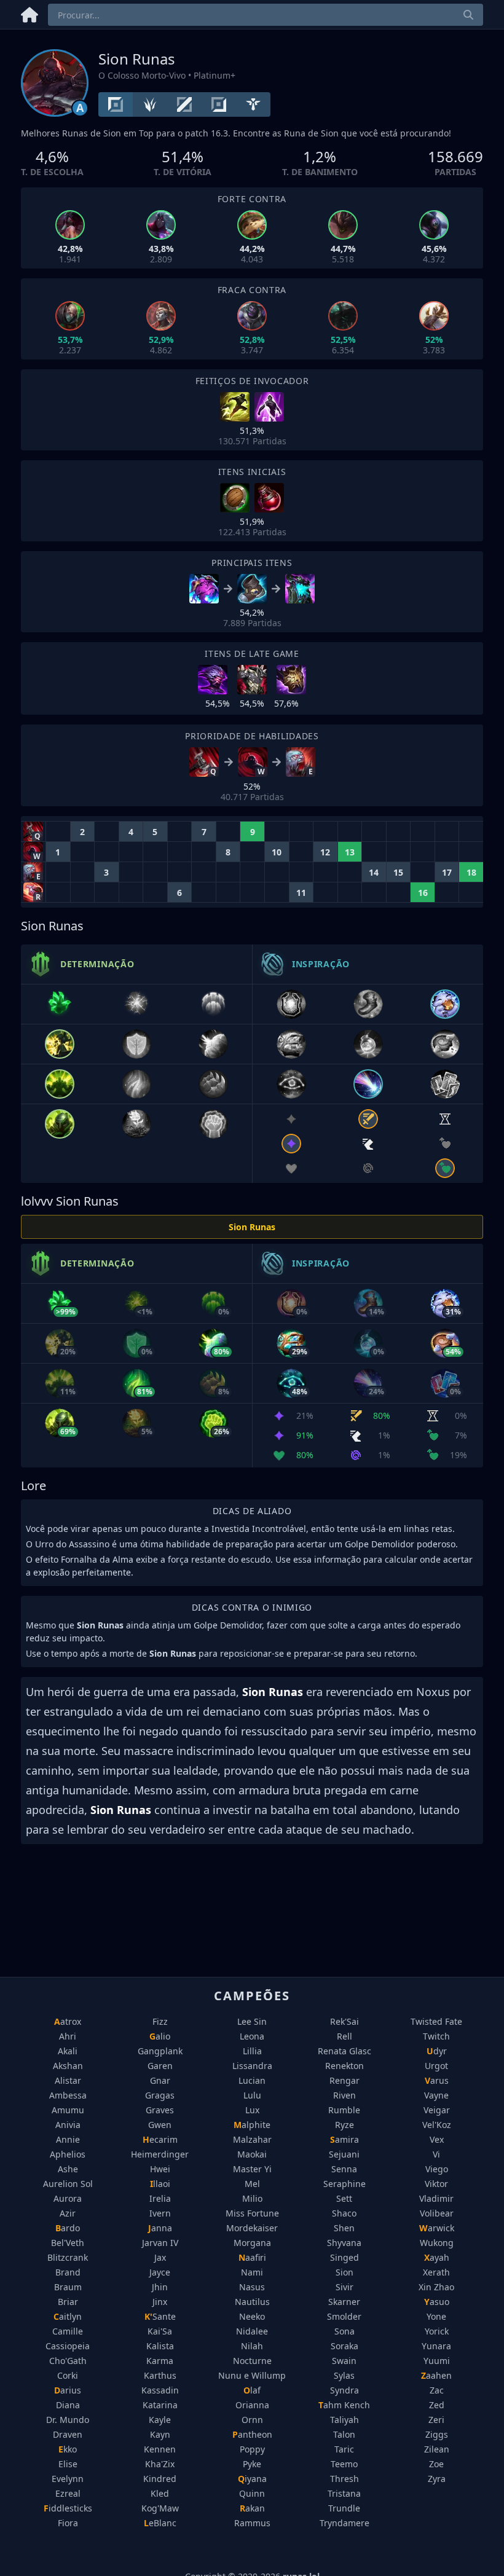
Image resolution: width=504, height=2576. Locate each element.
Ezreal (68, 2493)
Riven (345, 2095)
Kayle (160, 2420)
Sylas (344, 2375)
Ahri (68, 2036)
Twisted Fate (436, 2021)
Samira (345, 2139)
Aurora (68, 2198)
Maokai (252, 2154)
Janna (160, 2228)
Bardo (68, 2228)
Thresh (345, 2479)
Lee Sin (252, 2021)
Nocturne (252, 2361)
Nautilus (252, 2302)
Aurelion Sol (68, 2184)
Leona (252, 2036)
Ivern (160, 2213)
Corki (68, 2375)
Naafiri (252, 2257)
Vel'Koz (437, 2125)
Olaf (252, 2390)
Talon (344, 2434)
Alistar (68, 2080)
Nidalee (252, 2331)
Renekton (345, 2066)
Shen (344, 2228)
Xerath (436, 2272)
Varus (437, 2080)
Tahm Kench (344, 2405)
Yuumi (437, 2361)
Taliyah (345, 2420)
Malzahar (252, 2139)
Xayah (437, 2257)
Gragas (160, 2095)
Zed (437, 2405)
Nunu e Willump (252, 2375)
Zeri (436, 2420)
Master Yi (252, 2169)
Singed (345, 2257)
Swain (344, 2361)
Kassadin (160, 2390)
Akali (68, 2051)
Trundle (344, 2508)
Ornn (252, 2420)
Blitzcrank (68, 2257)
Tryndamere (345, 2523)
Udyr (437, 2051)
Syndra (345, 2390)
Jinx (160, 2302)
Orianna (252, 2405)
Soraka (345, 2346)
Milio (252, 2198)
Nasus (252, 2287)
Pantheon (252, 2434)
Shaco (344, 2213)
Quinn (252, 2493)
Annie (68, 2139)
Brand (68, 2272)
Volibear (437, 2213)
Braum (68, 2287)
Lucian (252, 2080)
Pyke (252, 2464)
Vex (437, 2139)
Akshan (68, 2066)
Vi (436, 2154)
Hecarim (160, 2139)
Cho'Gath (68, 2361)
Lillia (252, 2051)
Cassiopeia (68, 2346)
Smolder (344, 2316)
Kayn (160, 2434)
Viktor (436, 2184)
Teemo (344, 2464)
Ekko (68, 2449)
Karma (160, 2361)
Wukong (437, 2243)
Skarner (344, 2302)
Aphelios (68, 2154)
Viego (437, 2169)
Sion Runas (252, 1227)
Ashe (68, 2169)
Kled (160, 2493)
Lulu (252, 2095)
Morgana (252, 2243)
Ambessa (68, 2095)
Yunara (436, 2346)
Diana (68, 2405)
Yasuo (437, 2302)
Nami (252, 2272)
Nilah (252, 2346)
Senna (344, 2169)
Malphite (252, 2125)
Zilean (437, 2449)
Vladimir (436, 2198)
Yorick (437, 2331)
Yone (436, 2316)
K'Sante (160, 2316)
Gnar (160, 2080)
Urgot (436, 2066)
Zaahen (436, 2375)
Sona (345, 2331)
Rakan (252, 2508)
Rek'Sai (345, 2021)
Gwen (160, 2125)
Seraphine (345, 2184)
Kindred (160, 2479)
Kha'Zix (160, 2464)
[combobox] (266, 15)
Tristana (344, 2493)
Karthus (160, 2375)
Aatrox (68, 2021)
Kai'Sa (160, 2331)
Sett (344, 2198)
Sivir (345, 2287)
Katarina (160, 2405)
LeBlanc (160, 2523)
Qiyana (252, 2479)
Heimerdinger (160, 2154)
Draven (68, 2434)
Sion (345, 2272)
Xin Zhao (436, 2287)
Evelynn (68, 2479)
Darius (68, 2390)
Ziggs (437, 2434)
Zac (437, 2390)
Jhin (160, 2287)
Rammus (252, 2523)
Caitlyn (68, 2316)
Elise (68, 2464)
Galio (160, 2036)
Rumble (344, 2110)
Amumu (68, 2110)
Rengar (345, 2080)
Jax (160, 2257)
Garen (160, 2066)
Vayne (436, 2095)
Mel (252, 2184)
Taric (344, 2449)
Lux (252, 2110)
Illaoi (160, 2184)
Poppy (252, 2449)
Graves (160, 2110)
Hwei (160, 2169)
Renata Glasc (345, 2051)
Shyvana (344, 2243)
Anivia (68, 2125)
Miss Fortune (252, 2213)
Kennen (160, 2449)
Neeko (252, 2316)
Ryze (345, 2125)
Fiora (68, 2523)
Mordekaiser (252, 2228)
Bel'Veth (68, 2243)
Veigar (437, 2110)
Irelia (160, 2198)
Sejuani (344, 2154)
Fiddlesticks (68, 2508)
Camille (68, 2331)
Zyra (437, 2479)
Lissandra (252, 2066)
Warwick (437, 2228)
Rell (345, 2036)
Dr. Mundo (68, 2420)
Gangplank (160, 2051)
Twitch (436, 2036)
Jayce (160, 2272)
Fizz (160, 2021)
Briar (68, 2302)
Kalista (160, 2346)
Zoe (436, 2464)
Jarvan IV (160, 2243)
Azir (68, 2213)
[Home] (30, 13)
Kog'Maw (160, 2508)
